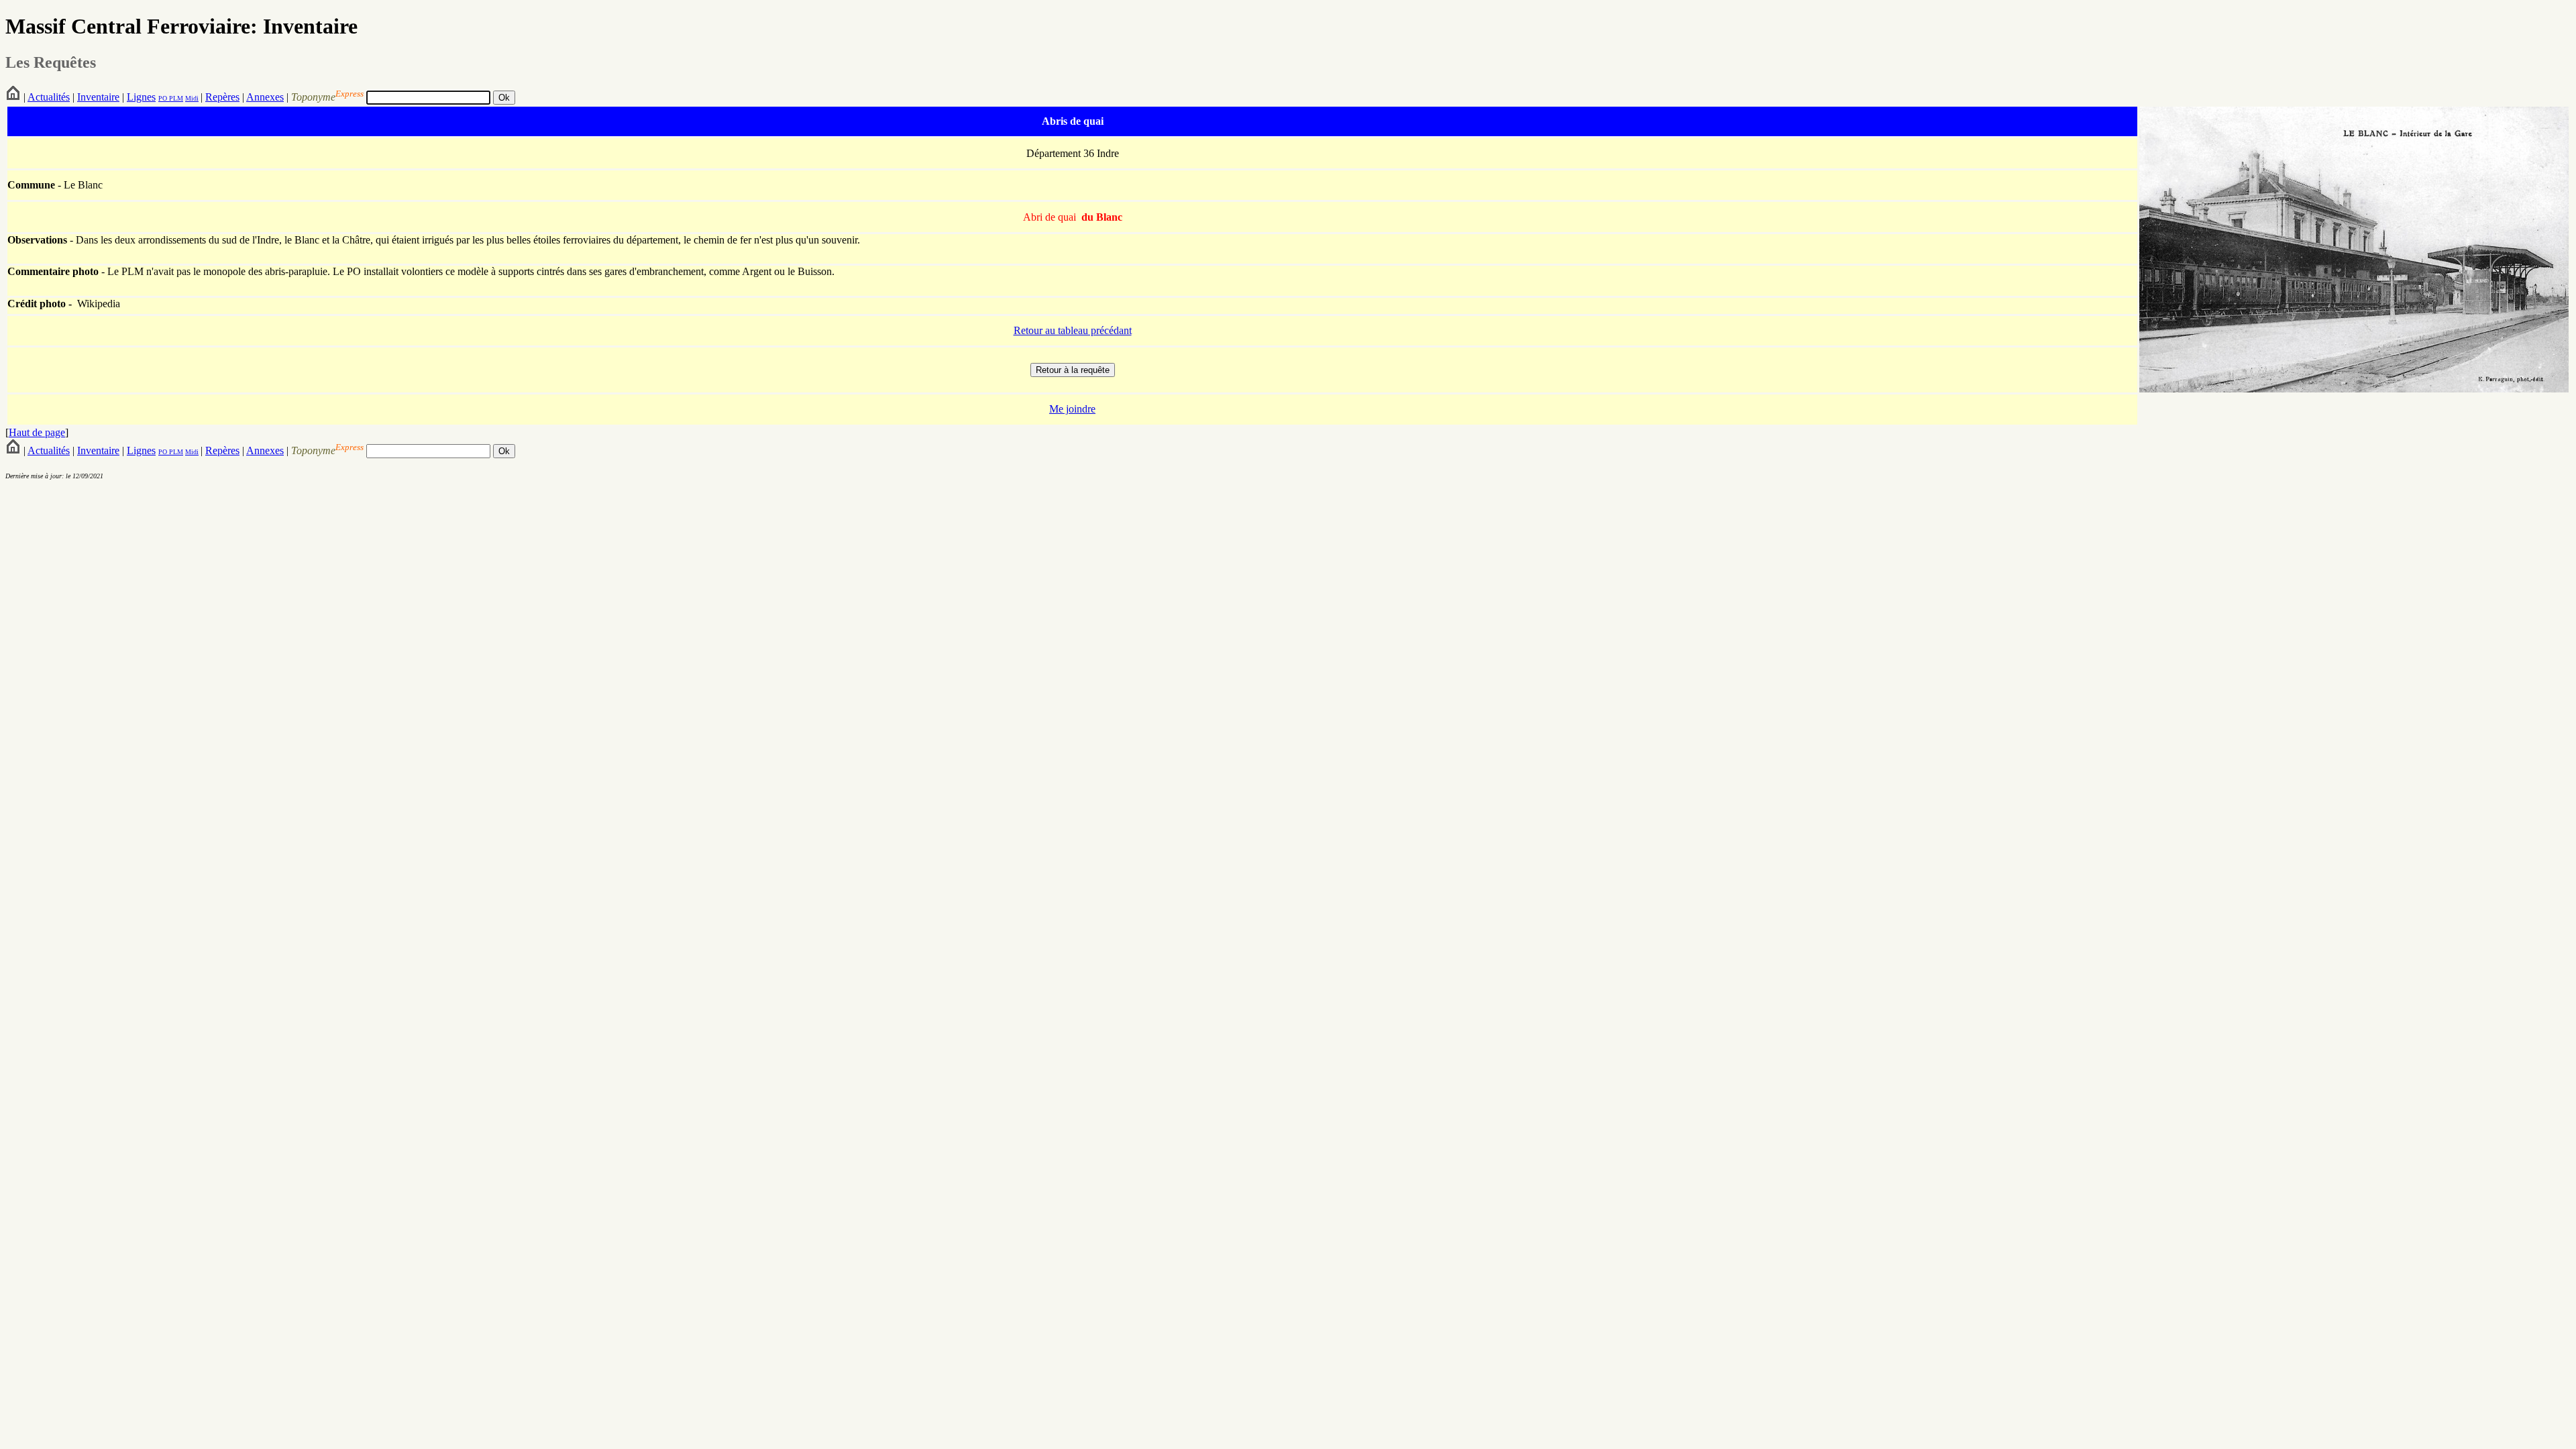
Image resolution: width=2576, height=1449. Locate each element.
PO (163, 98)
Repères (222, 97)
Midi (192, 98)
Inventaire (98, 97)
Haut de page (37, 432)
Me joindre (1072, 409)
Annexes (265, 97)
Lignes (141, 97)
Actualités (49, 97)
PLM (175, 98)
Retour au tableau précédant (1073, 330)
